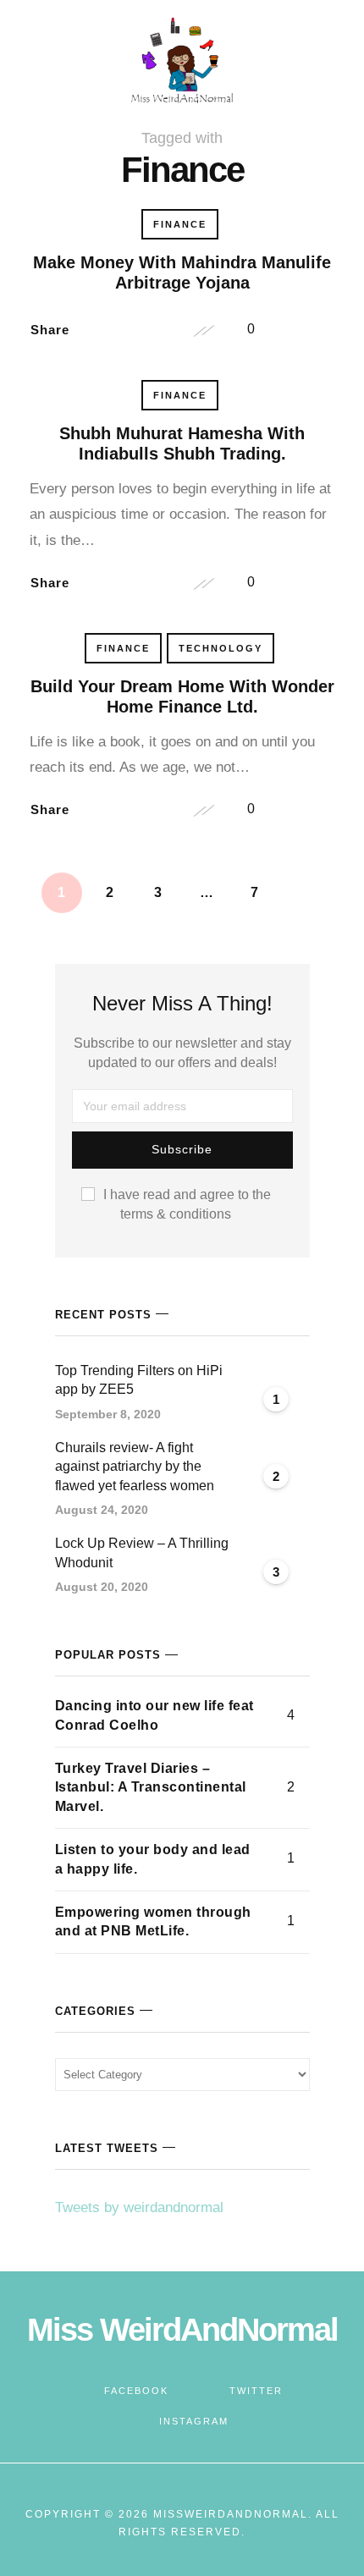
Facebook (136, 2391)
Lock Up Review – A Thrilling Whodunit (142, 1552)
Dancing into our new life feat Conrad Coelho (154, 1715)
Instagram (194, 2421)
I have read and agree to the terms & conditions (187, 1204)
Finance (180, 224)
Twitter (256, 2391)
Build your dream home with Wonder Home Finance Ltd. (182, 696)
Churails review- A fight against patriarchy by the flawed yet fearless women (135, 1467)
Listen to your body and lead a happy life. (153, 1859)
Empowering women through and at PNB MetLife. (153, 1921)
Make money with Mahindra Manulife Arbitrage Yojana (182, 272)
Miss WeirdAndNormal (182, 2330)
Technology (221, 648)
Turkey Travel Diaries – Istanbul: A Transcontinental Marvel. (151, 1787)
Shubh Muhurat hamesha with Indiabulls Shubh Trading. (182, 443)
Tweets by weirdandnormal (139, 2207)
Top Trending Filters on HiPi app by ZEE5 (139, 1380)
